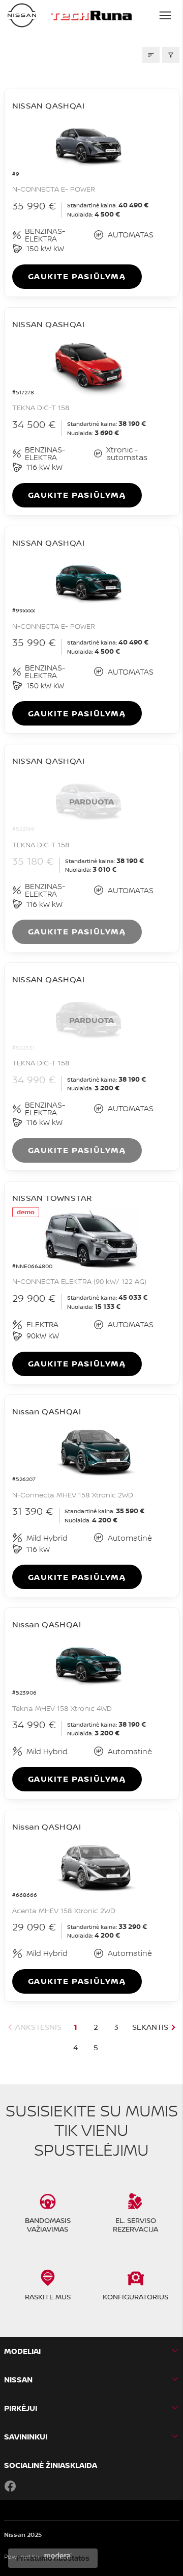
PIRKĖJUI (21, 2408)
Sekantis (150, 2027)
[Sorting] (151, 55)
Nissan (18, 2380)
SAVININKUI (26, 2437)
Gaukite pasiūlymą (77, 276)
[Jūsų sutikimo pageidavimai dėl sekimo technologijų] (53, 2558)
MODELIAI (22, 2351)
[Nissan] (22, 15)
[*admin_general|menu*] (165, 15)
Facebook (10, 2486)
